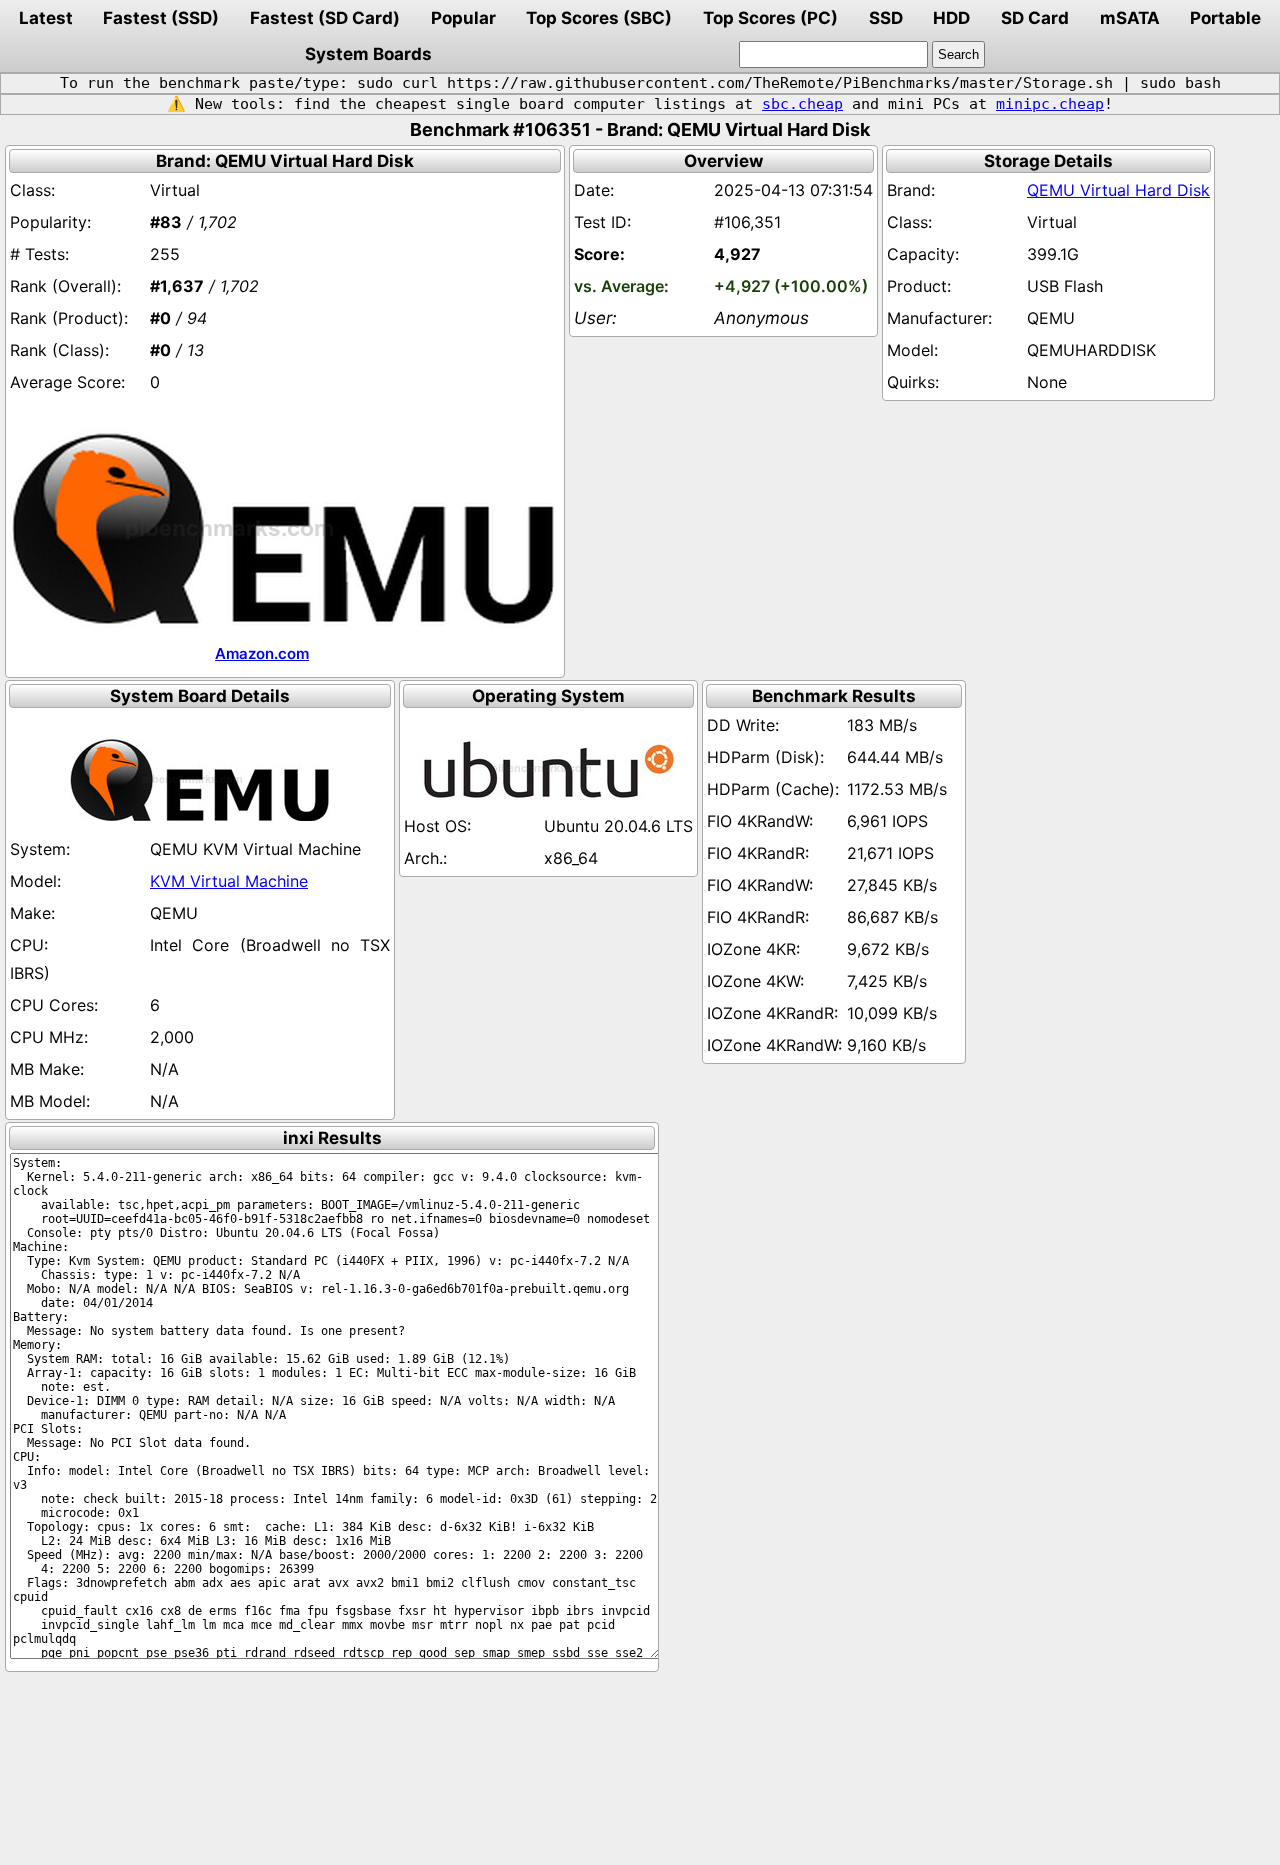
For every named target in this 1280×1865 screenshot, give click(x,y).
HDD (951, 18)
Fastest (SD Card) (325, 18)
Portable (1225, 18)
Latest (46, 18)
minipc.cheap (1050, 104)
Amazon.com (262, 653)
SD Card (1035, 18)
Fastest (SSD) (161, 18)
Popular (463, 18)
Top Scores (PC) (770, 18)
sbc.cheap (802, 104)
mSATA (1130, 18)
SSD (886, 18)
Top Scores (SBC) (599, 18)
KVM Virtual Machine (229, 881)
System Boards (368, 54)
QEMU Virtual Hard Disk (1118, 190)
